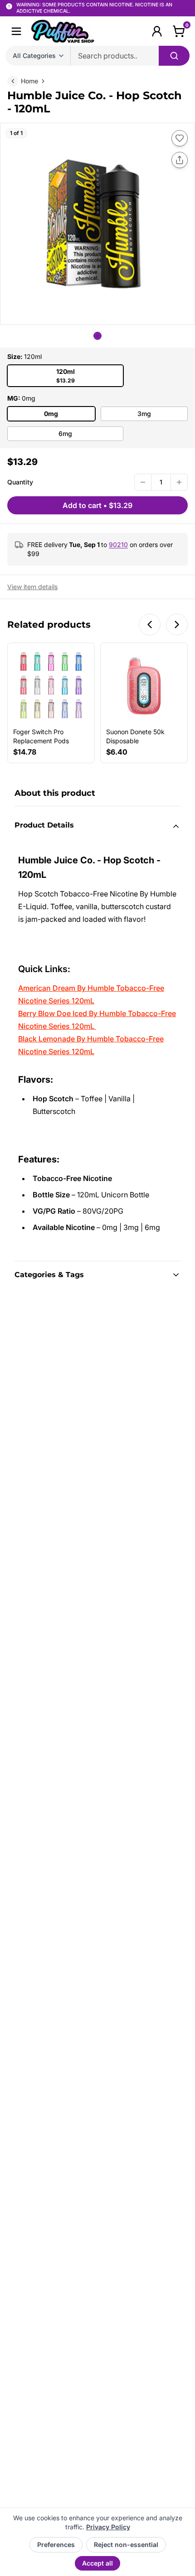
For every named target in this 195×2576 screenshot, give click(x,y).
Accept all (97, 2563)
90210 (118, 545)
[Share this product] (180, 160)
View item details (32, 587)
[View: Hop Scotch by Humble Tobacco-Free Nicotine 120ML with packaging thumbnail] (97, 336)
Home (29, 81)
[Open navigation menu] (16, 31)
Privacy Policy (108, 2527)
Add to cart (97, 505)
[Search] (174, 56)
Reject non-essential (126, 2545)
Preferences (56, 2545)
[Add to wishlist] (180, 138)
